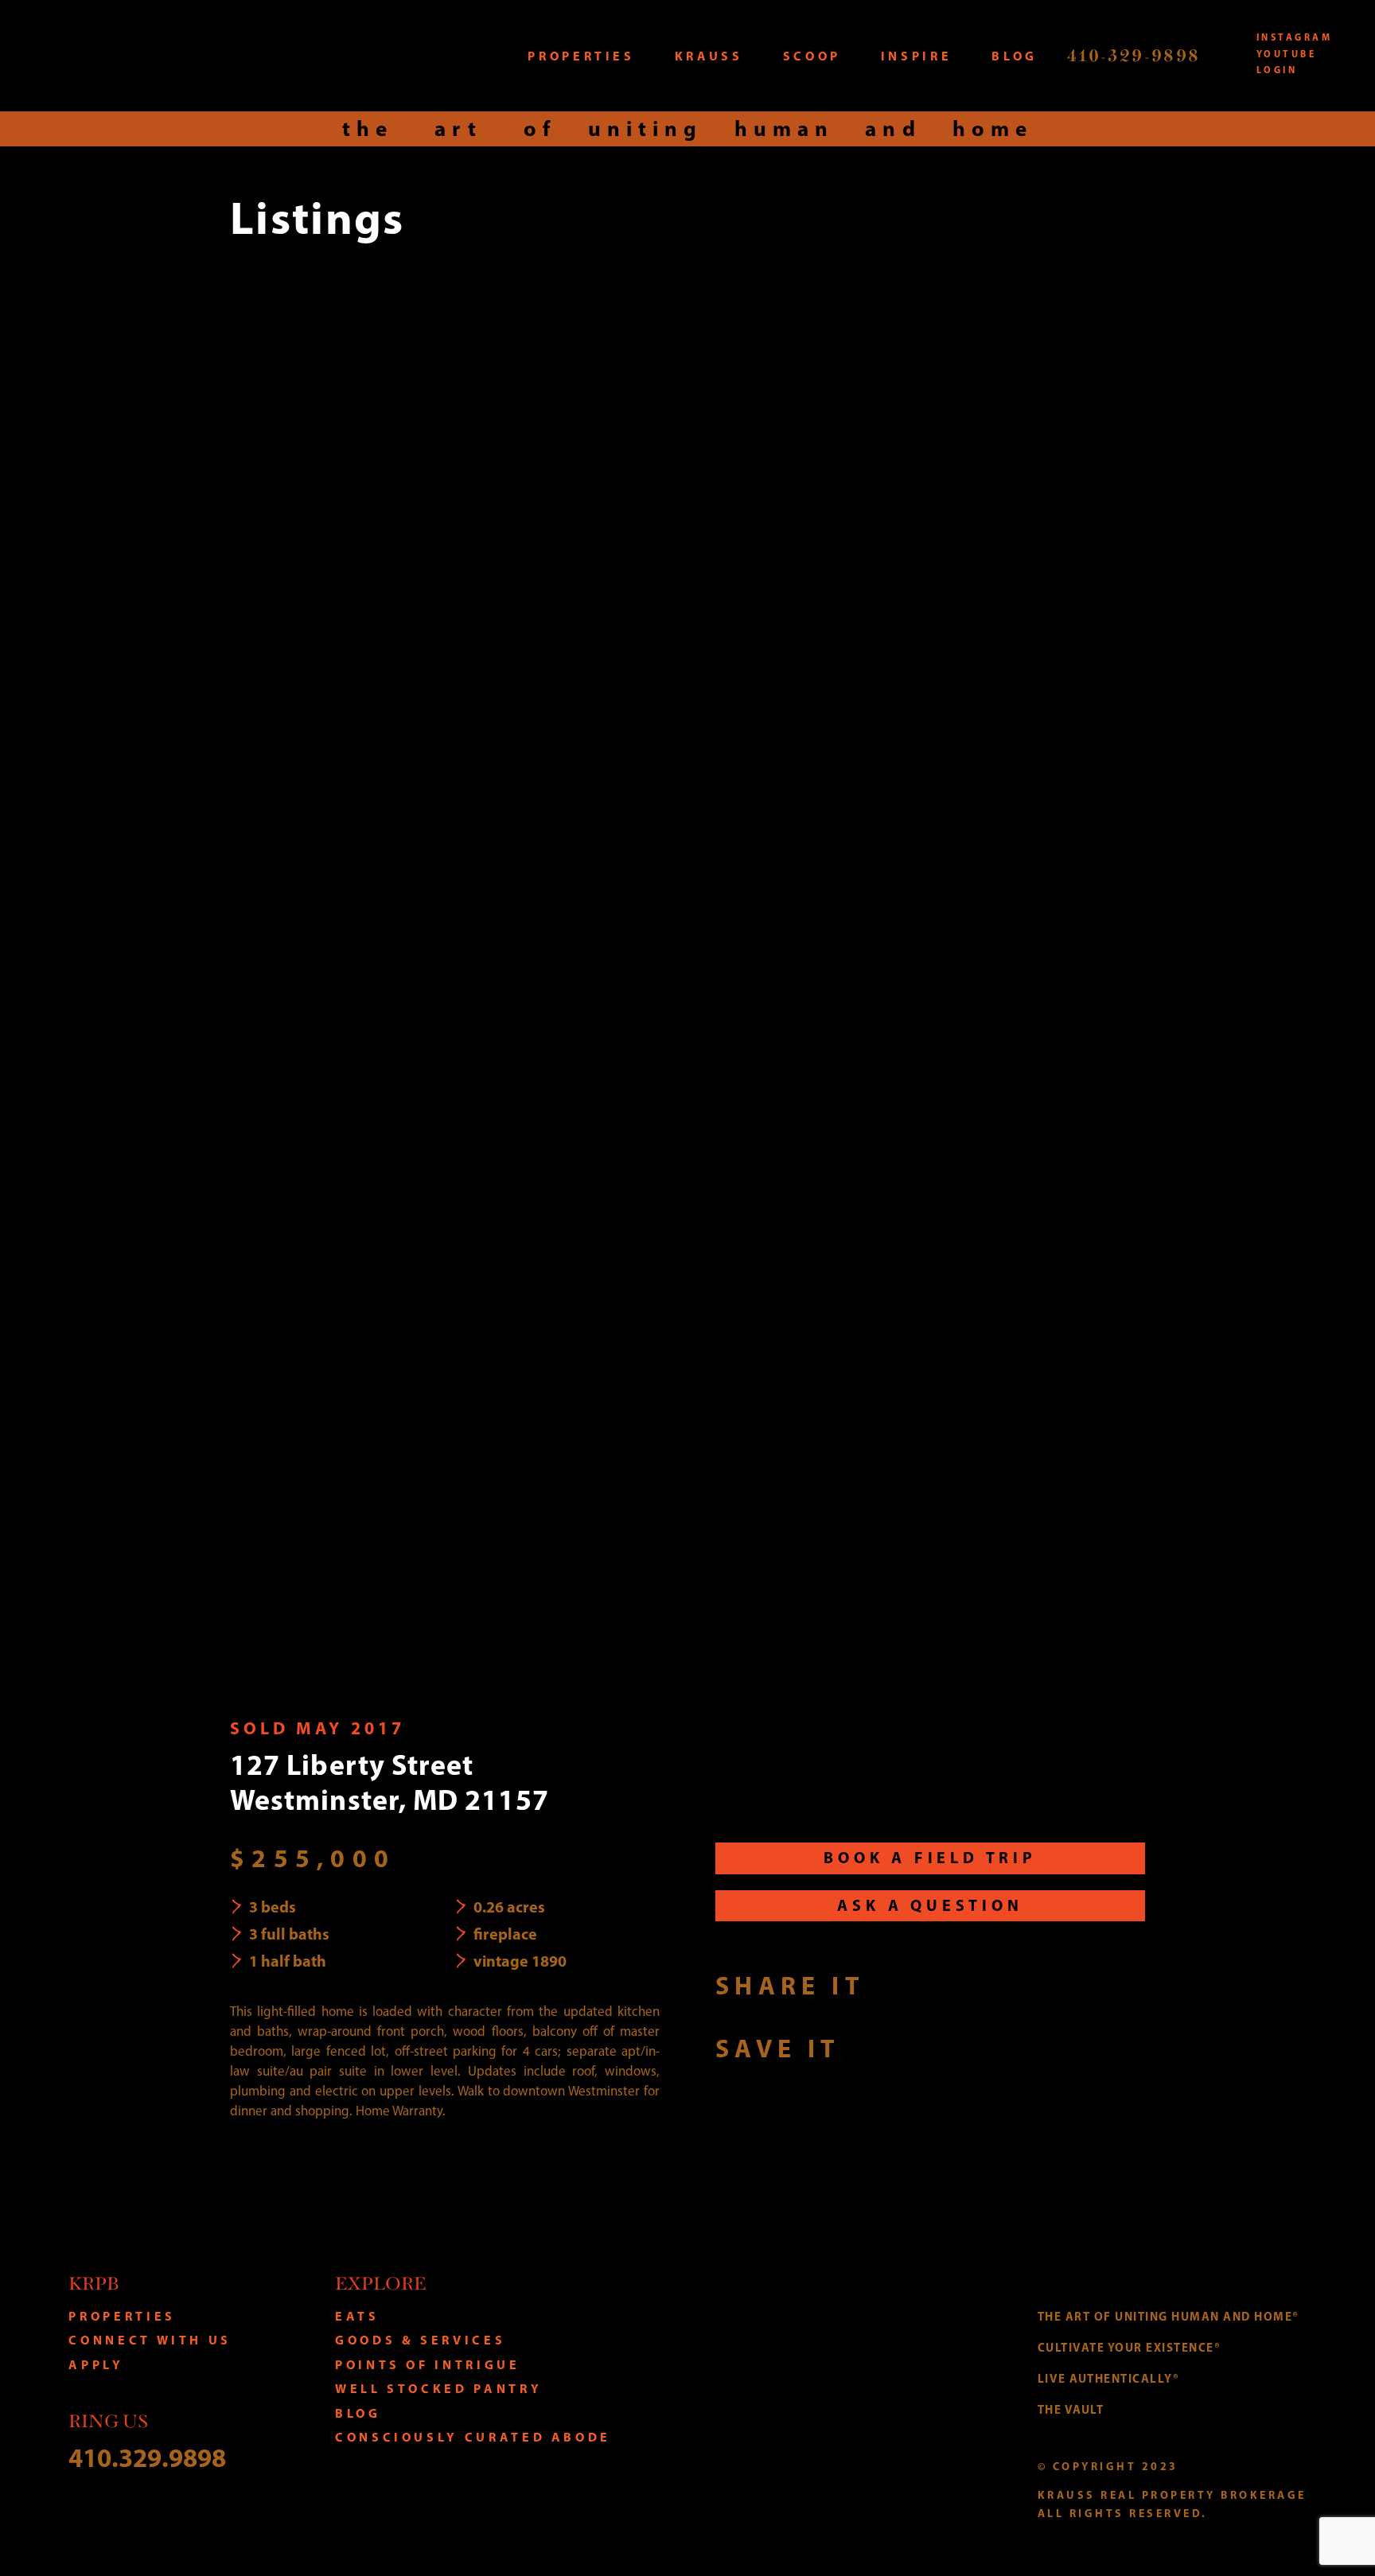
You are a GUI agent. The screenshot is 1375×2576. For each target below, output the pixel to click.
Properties (122, 2316)
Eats (357, 2316)
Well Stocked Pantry (438, 2388)
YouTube (1286, 54)
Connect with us (150, 2340)
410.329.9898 (147, 2457)
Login (1277, 70)
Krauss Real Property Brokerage (189, 55)
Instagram (1294, 37)
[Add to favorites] (870, 2048)
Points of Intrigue (428, 2364)
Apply (96, 2364)
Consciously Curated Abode (473, 2437)
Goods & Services (420, 2340)
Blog (358, 2413)
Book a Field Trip (930, 1857)
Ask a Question (930, 1905)
